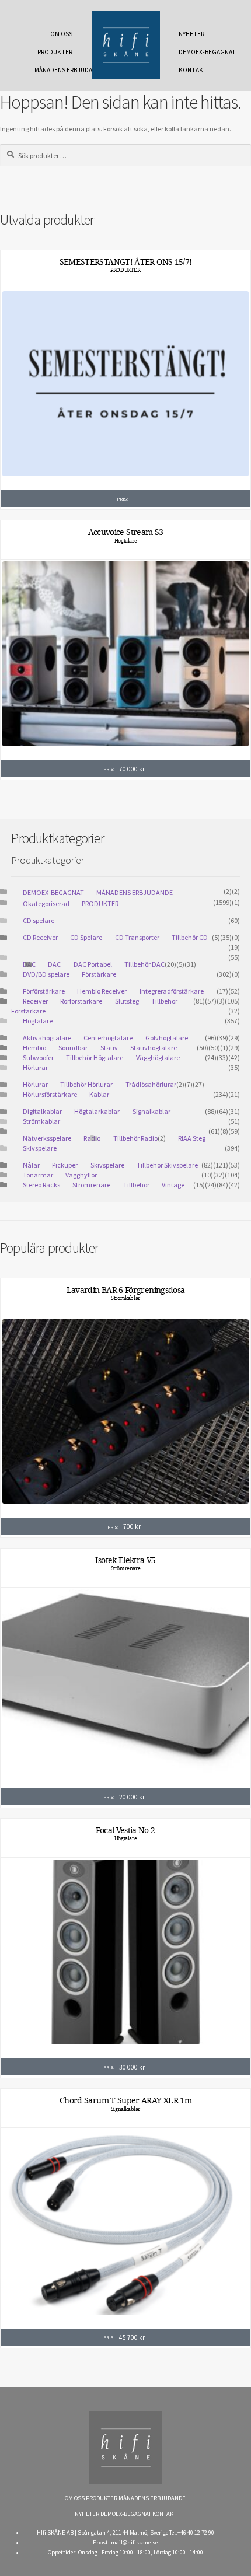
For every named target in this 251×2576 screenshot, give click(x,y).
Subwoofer (38, 1058)
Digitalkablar (42, 1111)
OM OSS (61, 34)
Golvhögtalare (167, 1038)
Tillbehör (136, 1185)
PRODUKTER (55, 52)
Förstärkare (99, 974)
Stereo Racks (41, 1185)
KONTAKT (193, 70)
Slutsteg (127, 1001)
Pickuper (65, 1165)
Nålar (31, 1165)
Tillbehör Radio (135, 1138)
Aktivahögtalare (47, 1038)
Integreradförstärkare (172, 991)
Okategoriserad (46, 903)
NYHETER (191, 34)
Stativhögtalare (154, 1048)
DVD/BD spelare (46, 974)
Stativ (109, 1048)
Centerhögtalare (108, 1038)
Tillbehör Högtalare (95, 1058)
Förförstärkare (44, 991)
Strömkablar (41, 1121)
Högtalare (125, 541)
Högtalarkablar (97, 1111)
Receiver (35, 1001)
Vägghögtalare (158, 1058)
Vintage (173, 1185)
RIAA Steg (192, 1138)
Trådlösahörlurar (151, 1084)
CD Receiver (40, 937)
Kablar (99, 1094)
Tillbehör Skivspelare (167, 1165)
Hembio (34, 1048)
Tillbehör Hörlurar (86, 1084)
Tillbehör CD (190, 937)
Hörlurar (35, 1067)
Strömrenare (91, 1185)
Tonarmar (38, 1175)
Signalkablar (151, 1111)
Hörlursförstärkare (50, 1094)
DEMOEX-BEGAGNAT (201, 52)
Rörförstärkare (81, 1001)
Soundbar (73, 1048)
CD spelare (39, 920)
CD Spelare (86, 937)
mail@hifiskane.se (134, 2542)
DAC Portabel (93, 964)
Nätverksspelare (47, 1138)
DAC (54, 964)
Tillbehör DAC (144, 964)
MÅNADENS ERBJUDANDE (57, 70)
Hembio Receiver (102, 991)
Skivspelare (40, 1148)
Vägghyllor (81, 1175)
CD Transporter (137, 937)
